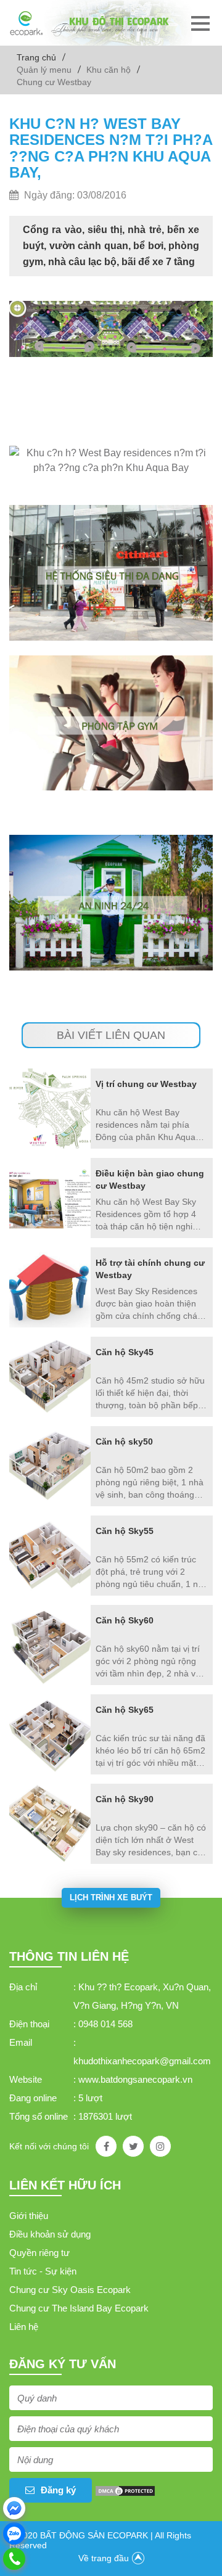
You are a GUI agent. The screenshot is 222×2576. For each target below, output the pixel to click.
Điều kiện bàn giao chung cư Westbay (150, 1179)
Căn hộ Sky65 (125, 1710)
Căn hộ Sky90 (125, 1799)
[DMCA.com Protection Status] (125, 2490)
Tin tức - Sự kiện (43, 2271)
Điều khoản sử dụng (50, 2234)
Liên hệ (24, 2327)
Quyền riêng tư (39, 2253)
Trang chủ (36, 57)
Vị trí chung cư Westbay (146, 1084)
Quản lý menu (44, 70)
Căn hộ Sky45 (125, 1352)
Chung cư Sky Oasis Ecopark (70, 2290)
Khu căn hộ (109, 70)
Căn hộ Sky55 (125, 1531)
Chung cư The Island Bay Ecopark (79, 2308)
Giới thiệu (29, 2216)
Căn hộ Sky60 (125, 1620)
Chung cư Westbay (54, 82)
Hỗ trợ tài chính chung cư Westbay (150, 1269)
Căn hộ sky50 (124, 1442)
